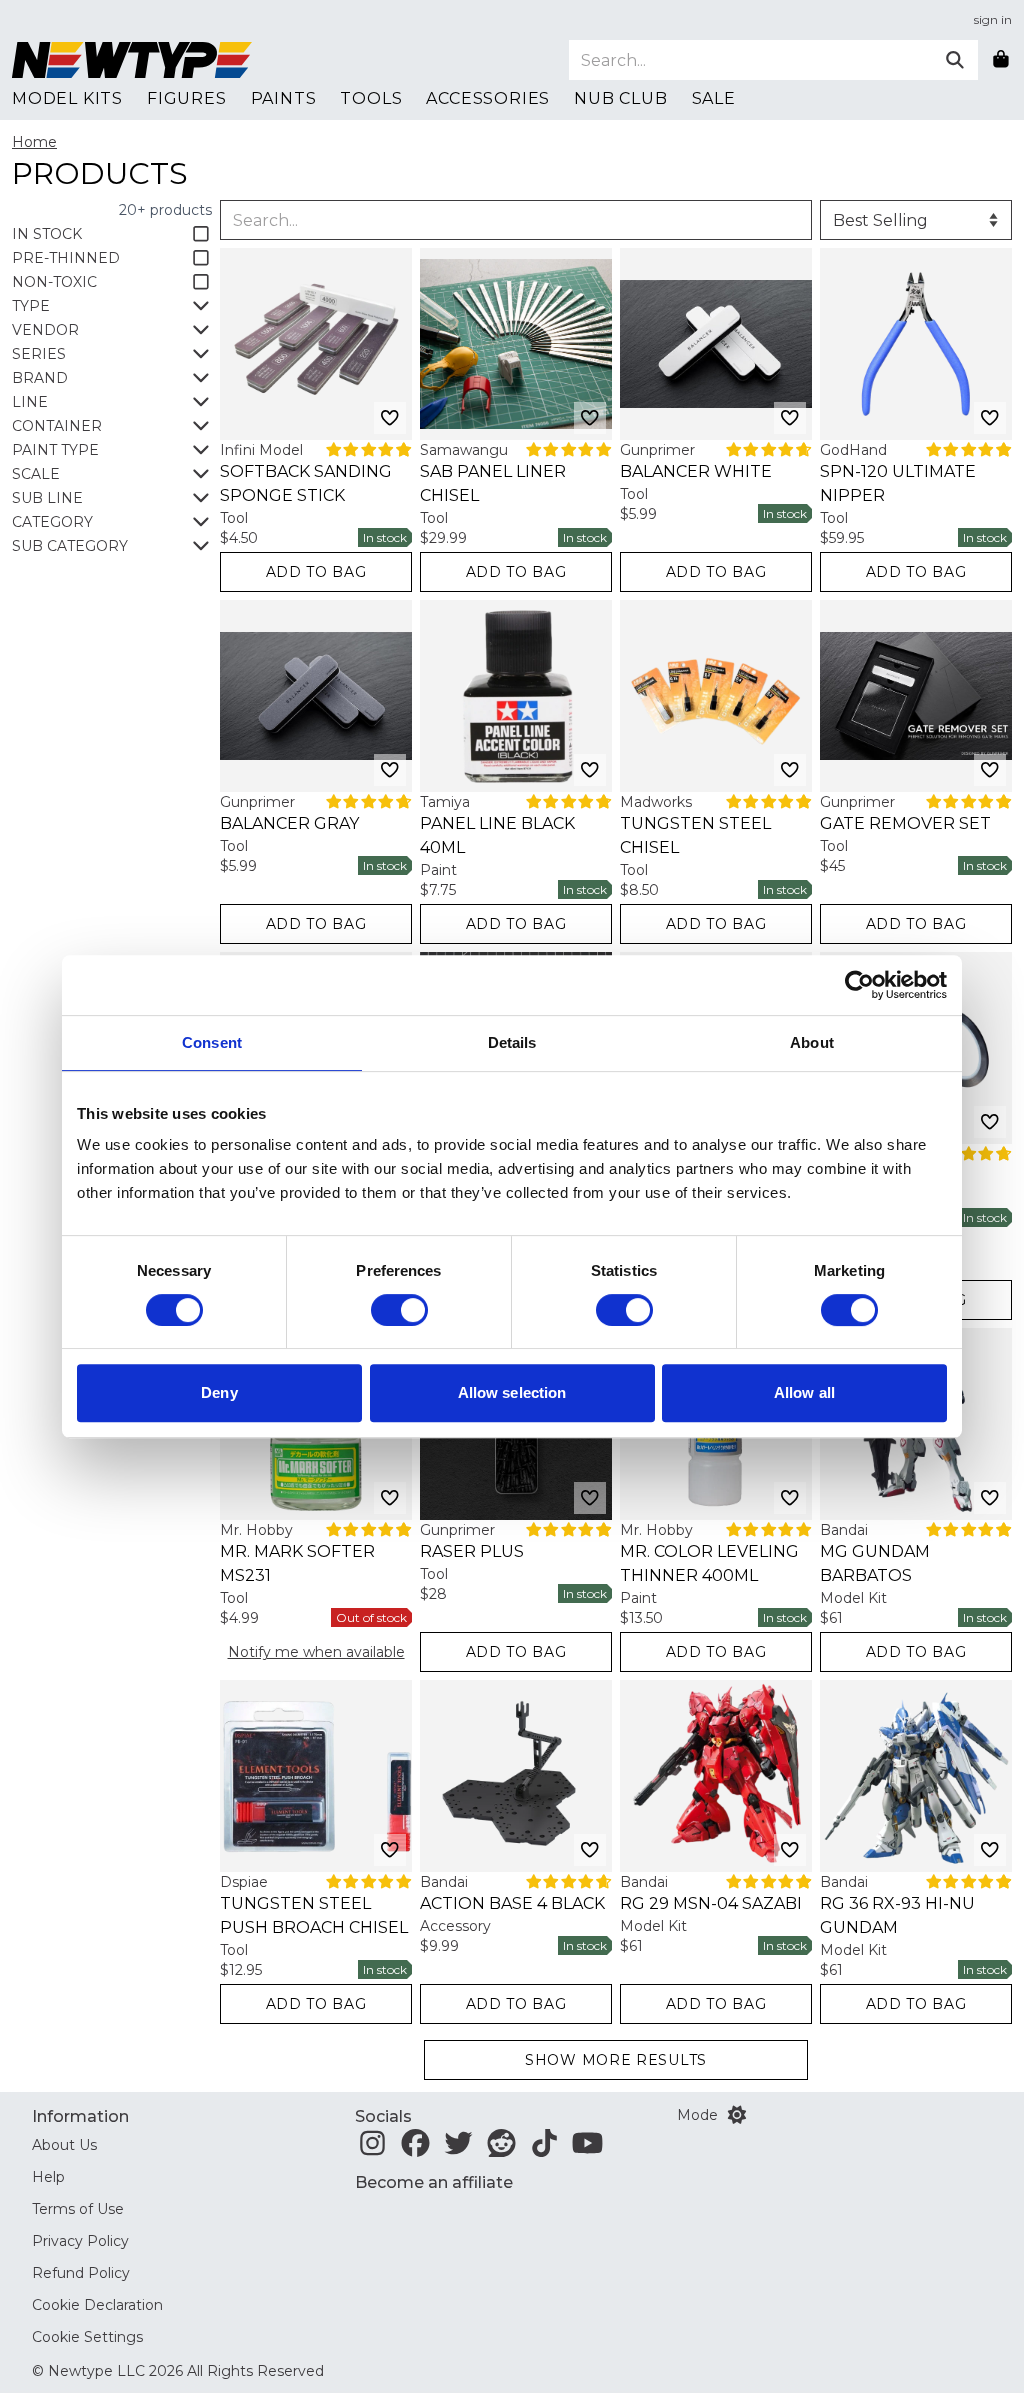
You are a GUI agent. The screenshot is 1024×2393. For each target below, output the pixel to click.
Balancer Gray (289, 823)
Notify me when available (316, 1652)
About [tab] (812, 1042)
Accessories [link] (488, 98)
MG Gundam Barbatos (875, 1563)
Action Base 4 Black (512, 1903)
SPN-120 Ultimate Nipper (898, 483)
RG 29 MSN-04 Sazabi (711, 1903)
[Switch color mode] (737, 2115)
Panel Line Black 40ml (497, 835)
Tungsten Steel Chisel (695, 835)
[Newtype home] (132, 60)
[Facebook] (415, 2149)
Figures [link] (187, 98)
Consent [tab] (212, 1042)
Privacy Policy (80, 2241)
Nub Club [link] (620, 98)
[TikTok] (544, 2149)
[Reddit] (501, 2149)
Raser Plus (472, 1551)
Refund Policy (81, 2273)
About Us (64, 2145)
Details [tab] (512, 1042)
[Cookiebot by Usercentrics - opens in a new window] (859, 985)
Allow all (804, 1392)
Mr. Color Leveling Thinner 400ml (709, 1563)
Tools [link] (371, 98)
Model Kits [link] (67, 98)
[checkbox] (112, 234)
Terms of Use (78, 2209)
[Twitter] (458, 2149)
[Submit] (955, 60)
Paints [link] (284, 98)
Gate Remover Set (905, 823)
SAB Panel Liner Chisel (493, 483)
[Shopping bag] (1001, 60)
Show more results (616, 2060)
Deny (219, 1392)
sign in (993, 19)
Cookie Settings (87, 2337)
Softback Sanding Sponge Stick (306, 483)
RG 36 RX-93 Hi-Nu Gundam (897, 1915)
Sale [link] (714, 98)
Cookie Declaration (97, 2305)
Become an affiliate (434, 2182)
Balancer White (696, 471)
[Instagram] (372, 2149)
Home (34, 142)
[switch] (399, 1310)
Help (48, 2177)
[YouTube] (587, 2149)
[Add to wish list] (390, 418)
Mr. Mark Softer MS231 (297, 1563)
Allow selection (512, 1392)
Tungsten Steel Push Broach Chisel (314, 1915)
